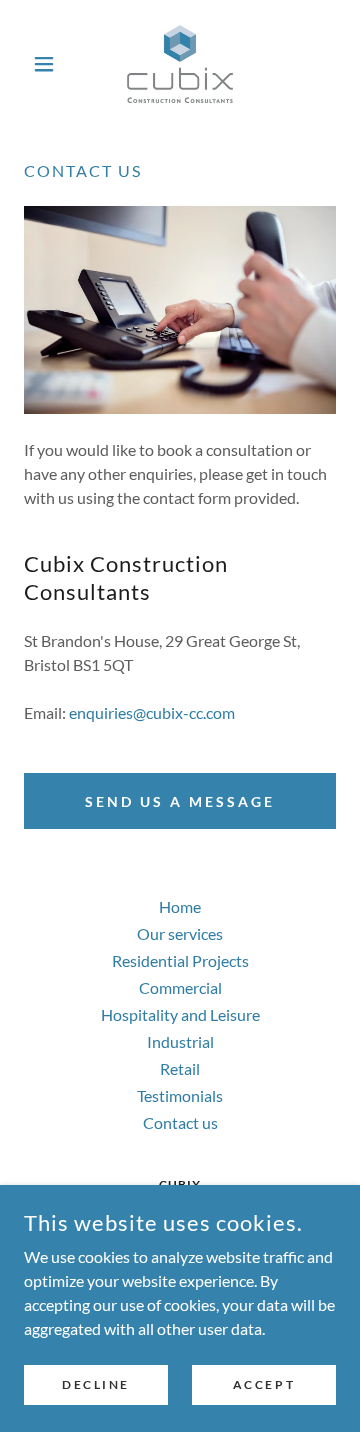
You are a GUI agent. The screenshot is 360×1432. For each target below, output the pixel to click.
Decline (96, 1384)
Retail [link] (180, 1068)
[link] (180, 64)
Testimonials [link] (180, 1095)
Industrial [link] (180, 1041)
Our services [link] (180, 933)
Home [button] (180, 906)
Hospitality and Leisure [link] (180, 1014)
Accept (264, 1384)
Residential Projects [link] (180, 960)
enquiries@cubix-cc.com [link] (152, 712)
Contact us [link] (180, 1122)
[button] (47, 64)
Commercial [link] (180, 987)
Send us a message (180, 801)
